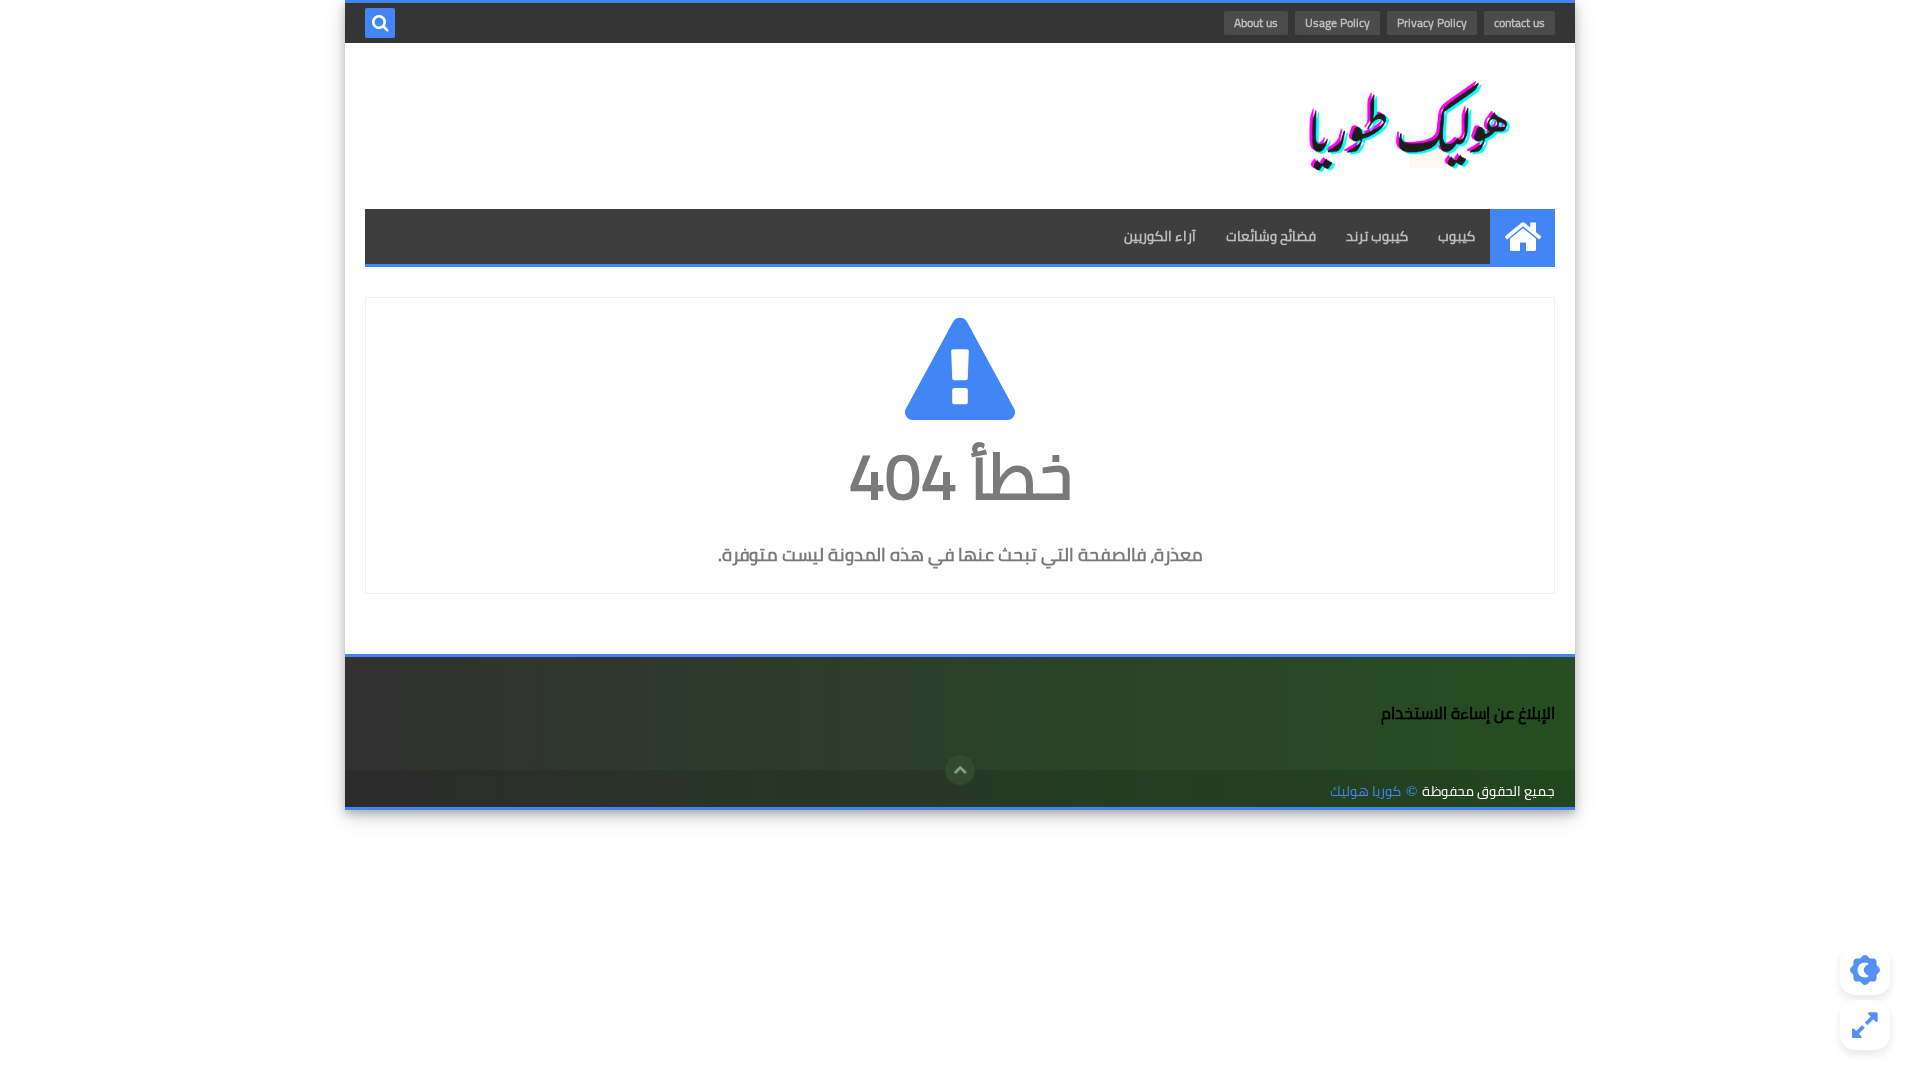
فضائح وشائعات (1271, 236)
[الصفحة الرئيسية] (1522, 236)
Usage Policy (1337, 22)
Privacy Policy (1432, 22)
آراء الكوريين (1160, 236)
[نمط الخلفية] (1865, 1025)
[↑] (960, 770)
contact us (1519, 22)
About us (1256, 22)
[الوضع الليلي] (1865, 970)
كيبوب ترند (1377, 236)
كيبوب (1456, 236)
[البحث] (380, 23)
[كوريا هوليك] (1410, 126)
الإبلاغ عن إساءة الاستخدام (1468, 713)
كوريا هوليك (1365, 791)
